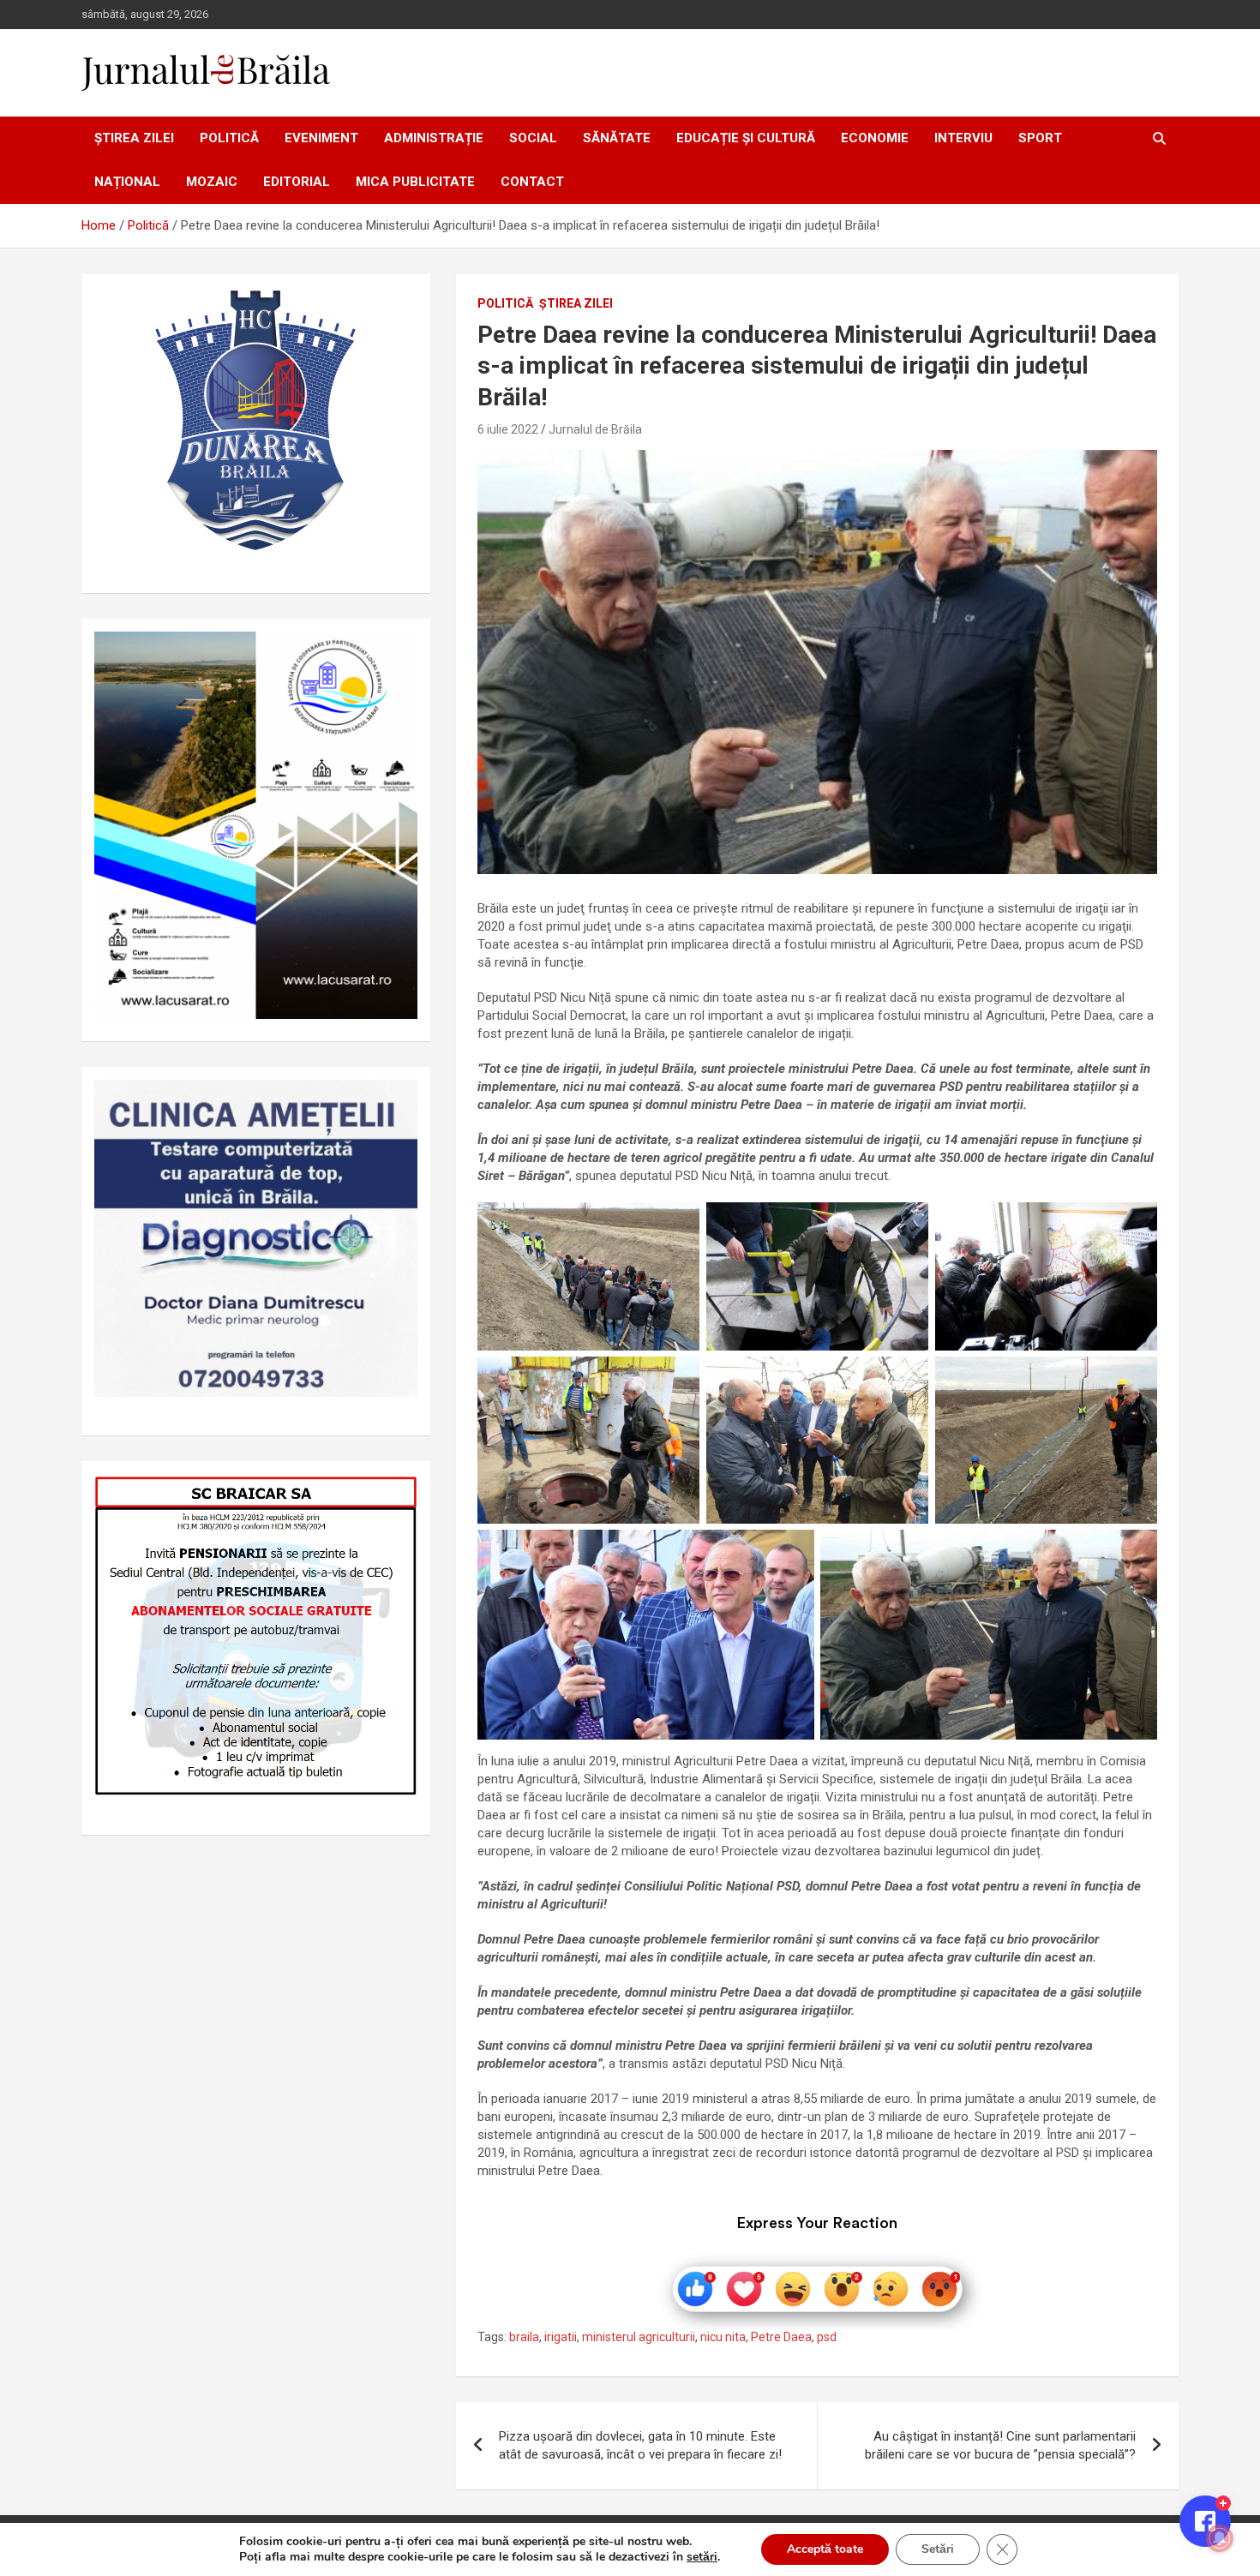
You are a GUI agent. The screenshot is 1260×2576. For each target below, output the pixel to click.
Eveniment (321, 138)
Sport (1040, 138)
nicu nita (723, 2337)
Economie (875, 138)
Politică (229, 138)
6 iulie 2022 (508, 429)
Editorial (297, 182)
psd (827, 2337)
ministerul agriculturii (639, 2337)
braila (524, 2337)
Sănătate (617, 138)
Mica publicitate (415, 182)
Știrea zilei (134, 138)
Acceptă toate (825, 2549)
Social (533, 138)
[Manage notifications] (1220, 2538)
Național (127, 182)
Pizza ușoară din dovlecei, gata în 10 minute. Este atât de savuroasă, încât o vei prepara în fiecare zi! (640, 2445)
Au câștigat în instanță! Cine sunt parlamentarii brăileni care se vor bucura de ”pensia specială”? (1000, 2445)
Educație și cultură (746, 138)
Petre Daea (781, 2337)
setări (702, 2557)
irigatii (561, 2337)
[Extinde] (395, 1102)
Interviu (963, 138)
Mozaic (212, 182)
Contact (532, 182)
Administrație (434, 138)
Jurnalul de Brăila (595, 429)
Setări (938, 2549)
